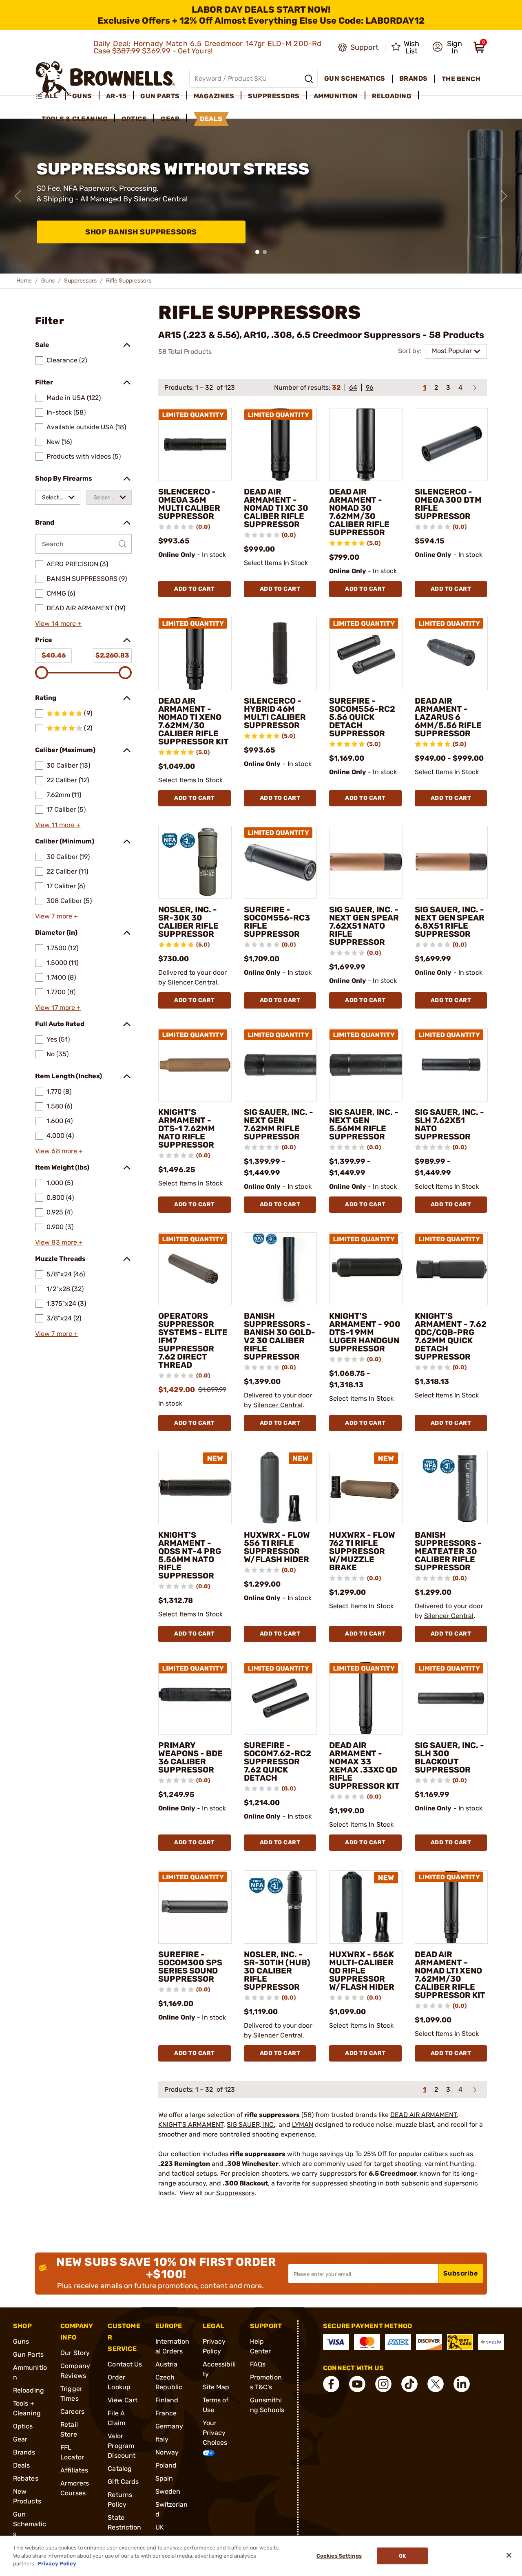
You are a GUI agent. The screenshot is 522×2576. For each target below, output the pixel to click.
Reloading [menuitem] (392, 96)
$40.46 (54, 655)
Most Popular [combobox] (452, 351)
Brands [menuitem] (414, 78)
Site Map (216, 2387)
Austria (167, 2364)
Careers (72, 2412)
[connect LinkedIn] (462, 2384)
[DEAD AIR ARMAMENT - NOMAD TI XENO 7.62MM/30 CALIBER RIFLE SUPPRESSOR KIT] (195, 653)
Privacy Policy (57, 2564)
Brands (24, 2452)
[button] (447, 47)
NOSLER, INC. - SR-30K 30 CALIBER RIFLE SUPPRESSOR (188, 922)
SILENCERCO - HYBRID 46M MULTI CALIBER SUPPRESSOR (275, 713)
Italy (162, 2439)
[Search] (309, 79)
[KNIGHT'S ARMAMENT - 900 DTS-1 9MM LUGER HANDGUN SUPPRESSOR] (366, 1269)
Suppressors (80, 281)
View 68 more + (59, 1151)
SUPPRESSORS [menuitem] (274, 96)
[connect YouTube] (357, 2384)
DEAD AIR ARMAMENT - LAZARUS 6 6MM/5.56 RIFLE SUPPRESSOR (448, 717)
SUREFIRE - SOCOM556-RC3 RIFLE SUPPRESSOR (277, 922)
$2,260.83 (112, 655)
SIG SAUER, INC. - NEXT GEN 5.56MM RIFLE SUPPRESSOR (364, 1124)
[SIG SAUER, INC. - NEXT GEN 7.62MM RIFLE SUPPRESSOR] (281, 1065)
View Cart (123, 2400)
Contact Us (125, 2364)
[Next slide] (504, 196)
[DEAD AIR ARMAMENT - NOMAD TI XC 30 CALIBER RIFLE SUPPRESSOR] (281, 445)
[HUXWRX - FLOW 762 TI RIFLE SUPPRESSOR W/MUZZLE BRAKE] (366, 1488)
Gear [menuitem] (170, 119)
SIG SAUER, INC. (251, 2125)
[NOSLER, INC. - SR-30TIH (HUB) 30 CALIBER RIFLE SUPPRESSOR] (281, 1907)
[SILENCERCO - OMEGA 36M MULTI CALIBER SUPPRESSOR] (195, 445)
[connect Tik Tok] (409, 2384)
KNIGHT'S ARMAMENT (191, 2125)
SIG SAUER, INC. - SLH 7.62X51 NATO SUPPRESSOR (449, 1124)
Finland (167, 2400)
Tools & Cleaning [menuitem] (75, 119)
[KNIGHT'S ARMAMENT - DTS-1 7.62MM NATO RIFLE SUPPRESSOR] (195, 1065)
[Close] (509, 2555)
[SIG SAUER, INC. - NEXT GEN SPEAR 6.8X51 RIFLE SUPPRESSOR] (451, 863)
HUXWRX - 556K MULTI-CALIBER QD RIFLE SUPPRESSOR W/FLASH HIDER (362, 1971)
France (166, 2413)
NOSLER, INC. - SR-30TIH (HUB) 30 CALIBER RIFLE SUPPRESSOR (277, 1971)
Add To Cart (195, 589)
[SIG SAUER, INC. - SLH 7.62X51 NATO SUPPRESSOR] (451, 1065)
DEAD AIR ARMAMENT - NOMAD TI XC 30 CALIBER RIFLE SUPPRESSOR (276, 508)
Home (24, 281)
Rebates (26, 2478)
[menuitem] (50, 96)
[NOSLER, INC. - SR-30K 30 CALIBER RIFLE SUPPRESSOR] (195, 863)
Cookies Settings (339, 2556)
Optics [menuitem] (134, 119)
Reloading (29, 2390)
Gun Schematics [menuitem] (355, 78)
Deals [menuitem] (211, 119)
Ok (402, 2556)
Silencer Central (192, 982)
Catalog (120, 2469)
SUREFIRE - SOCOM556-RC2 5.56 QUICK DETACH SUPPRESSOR (362, 717)
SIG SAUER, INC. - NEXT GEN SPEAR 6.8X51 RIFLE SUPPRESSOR (450, 922)
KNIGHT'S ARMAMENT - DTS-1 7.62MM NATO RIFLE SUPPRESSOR (187, 1128)
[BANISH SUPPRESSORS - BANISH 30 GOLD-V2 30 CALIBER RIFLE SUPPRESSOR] (281, 1269)
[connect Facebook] (331, 2384)
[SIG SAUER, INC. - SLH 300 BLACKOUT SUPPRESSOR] (451, 1698)
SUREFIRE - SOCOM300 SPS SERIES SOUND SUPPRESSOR (190, 1967)
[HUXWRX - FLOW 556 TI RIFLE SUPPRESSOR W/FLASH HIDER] (281, 1488)
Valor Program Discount (122, 2446)
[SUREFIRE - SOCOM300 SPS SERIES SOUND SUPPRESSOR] (195, 1907)
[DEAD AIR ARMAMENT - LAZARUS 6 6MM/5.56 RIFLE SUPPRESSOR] (451, 653)
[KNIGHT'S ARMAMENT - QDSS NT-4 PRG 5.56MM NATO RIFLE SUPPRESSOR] (195, 1488)
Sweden (168, 2491)
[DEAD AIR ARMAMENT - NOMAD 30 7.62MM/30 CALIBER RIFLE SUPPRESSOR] (366, 445)
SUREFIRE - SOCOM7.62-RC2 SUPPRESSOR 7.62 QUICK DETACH (278, 1761)
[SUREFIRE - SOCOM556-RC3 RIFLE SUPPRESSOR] (281, 863)
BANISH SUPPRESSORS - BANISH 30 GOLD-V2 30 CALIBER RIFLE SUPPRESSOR (280, 1336)
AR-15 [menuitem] (116, 96)
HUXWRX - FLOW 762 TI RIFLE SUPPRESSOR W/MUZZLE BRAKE (362, 1551)
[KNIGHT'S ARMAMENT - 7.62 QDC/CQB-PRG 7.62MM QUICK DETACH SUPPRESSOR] (451, 1269)
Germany (169, 2426)
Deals (22, 2465)
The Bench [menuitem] (461, 79)
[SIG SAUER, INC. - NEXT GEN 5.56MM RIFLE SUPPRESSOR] (366, 1065)
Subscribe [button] (461, 2273)
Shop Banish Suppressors (141, 232)
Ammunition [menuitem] (336, 96)
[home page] (105, 78)
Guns (48, 281)
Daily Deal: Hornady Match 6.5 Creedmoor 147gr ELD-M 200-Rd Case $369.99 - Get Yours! (208, 47)
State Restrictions (124, 2527)
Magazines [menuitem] (214, 96)
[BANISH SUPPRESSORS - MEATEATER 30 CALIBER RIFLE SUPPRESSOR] (451, 1488)
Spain (164, 2478)
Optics (23, 2426)
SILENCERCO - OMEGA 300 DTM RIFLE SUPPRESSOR (448, 504)
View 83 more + (59, 1242)
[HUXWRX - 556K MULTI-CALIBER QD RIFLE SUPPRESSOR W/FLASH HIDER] (366, 1907)
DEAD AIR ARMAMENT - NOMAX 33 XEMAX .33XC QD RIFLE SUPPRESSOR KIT (364, 1766)
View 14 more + (58, 624)
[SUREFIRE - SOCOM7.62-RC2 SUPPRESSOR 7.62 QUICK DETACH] (281, 1698)
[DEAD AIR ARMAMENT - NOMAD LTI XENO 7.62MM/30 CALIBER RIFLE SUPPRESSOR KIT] (451, 1907)
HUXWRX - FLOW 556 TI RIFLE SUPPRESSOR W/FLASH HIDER (277, 1547)
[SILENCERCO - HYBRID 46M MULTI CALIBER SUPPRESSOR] (281, 653)
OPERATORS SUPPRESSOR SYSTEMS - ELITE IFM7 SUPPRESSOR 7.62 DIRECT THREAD (193, 1340)
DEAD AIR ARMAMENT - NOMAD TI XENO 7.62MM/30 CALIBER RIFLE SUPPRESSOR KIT (194, 721)
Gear (20, 2439)
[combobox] (58, 497)
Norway (167, 2452)
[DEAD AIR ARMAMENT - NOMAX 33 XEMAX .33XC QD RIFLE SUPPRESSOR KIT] (366, 1698)
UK (160, 2527)
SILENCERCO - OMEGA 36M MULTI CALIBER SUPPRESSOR (189, 504)
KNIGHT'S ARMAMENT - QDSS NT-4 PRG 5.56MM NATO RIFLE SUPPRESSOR (190, 1555)
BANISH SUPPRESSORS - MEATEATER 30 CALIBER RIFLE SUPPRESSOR (448, 1551)
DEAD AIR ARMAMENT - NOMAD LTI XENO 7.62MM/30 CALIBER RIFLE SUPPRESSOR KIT (450, 1975)
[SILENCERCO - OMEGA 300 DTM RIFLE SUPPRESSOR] (451, 445)
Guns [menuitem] (82, 96)
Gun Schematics (30, 2524)
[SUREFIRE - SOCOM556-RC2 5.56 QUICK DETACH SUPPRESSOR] (366, 653)
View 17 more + (58, 1008)
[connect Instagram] (383, 2384)
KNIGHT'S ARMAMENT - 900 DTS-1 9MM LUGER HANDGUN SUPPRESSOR (365, 1332)
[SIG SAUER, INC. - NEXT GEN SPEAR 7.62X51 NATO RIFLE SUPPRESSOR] (366, 863)
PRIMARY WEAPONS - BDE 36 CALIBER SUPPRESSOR (190, 1757)
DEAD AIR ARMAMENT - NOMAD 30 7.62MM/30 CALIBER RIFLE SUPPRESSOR (359, 512)
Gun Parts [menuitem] (160, 96)
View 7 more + (56, 916)
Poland (166, 2465)
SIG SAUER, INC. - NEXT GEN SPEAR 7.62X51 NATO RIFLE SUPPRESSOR (364, 926)
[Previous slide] (18, 196)
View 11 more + (58, 825)
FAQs (258, 2364)
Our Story (75, 2353)
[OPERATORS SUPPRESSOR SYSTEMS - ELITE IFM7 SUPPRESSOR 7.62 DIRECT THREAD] (195, 1269)
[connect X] (436, 2384)
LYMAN (303, 2125)
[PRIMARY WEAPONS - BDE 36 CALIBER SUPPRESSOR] (195, 1698)
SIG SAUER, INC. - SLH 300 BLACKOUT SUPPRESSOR (449, 1757)
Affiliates (74, 2470)
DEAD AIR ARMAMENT (424, 2115)
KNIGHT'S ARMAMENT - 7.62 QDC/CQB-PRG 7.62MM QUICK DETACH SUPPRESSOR (451, 1336)
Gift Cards (123, 2482)
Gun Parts (28, 2354)
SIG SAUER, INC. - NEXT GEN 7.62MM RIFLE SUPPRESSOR (279, 1124)
